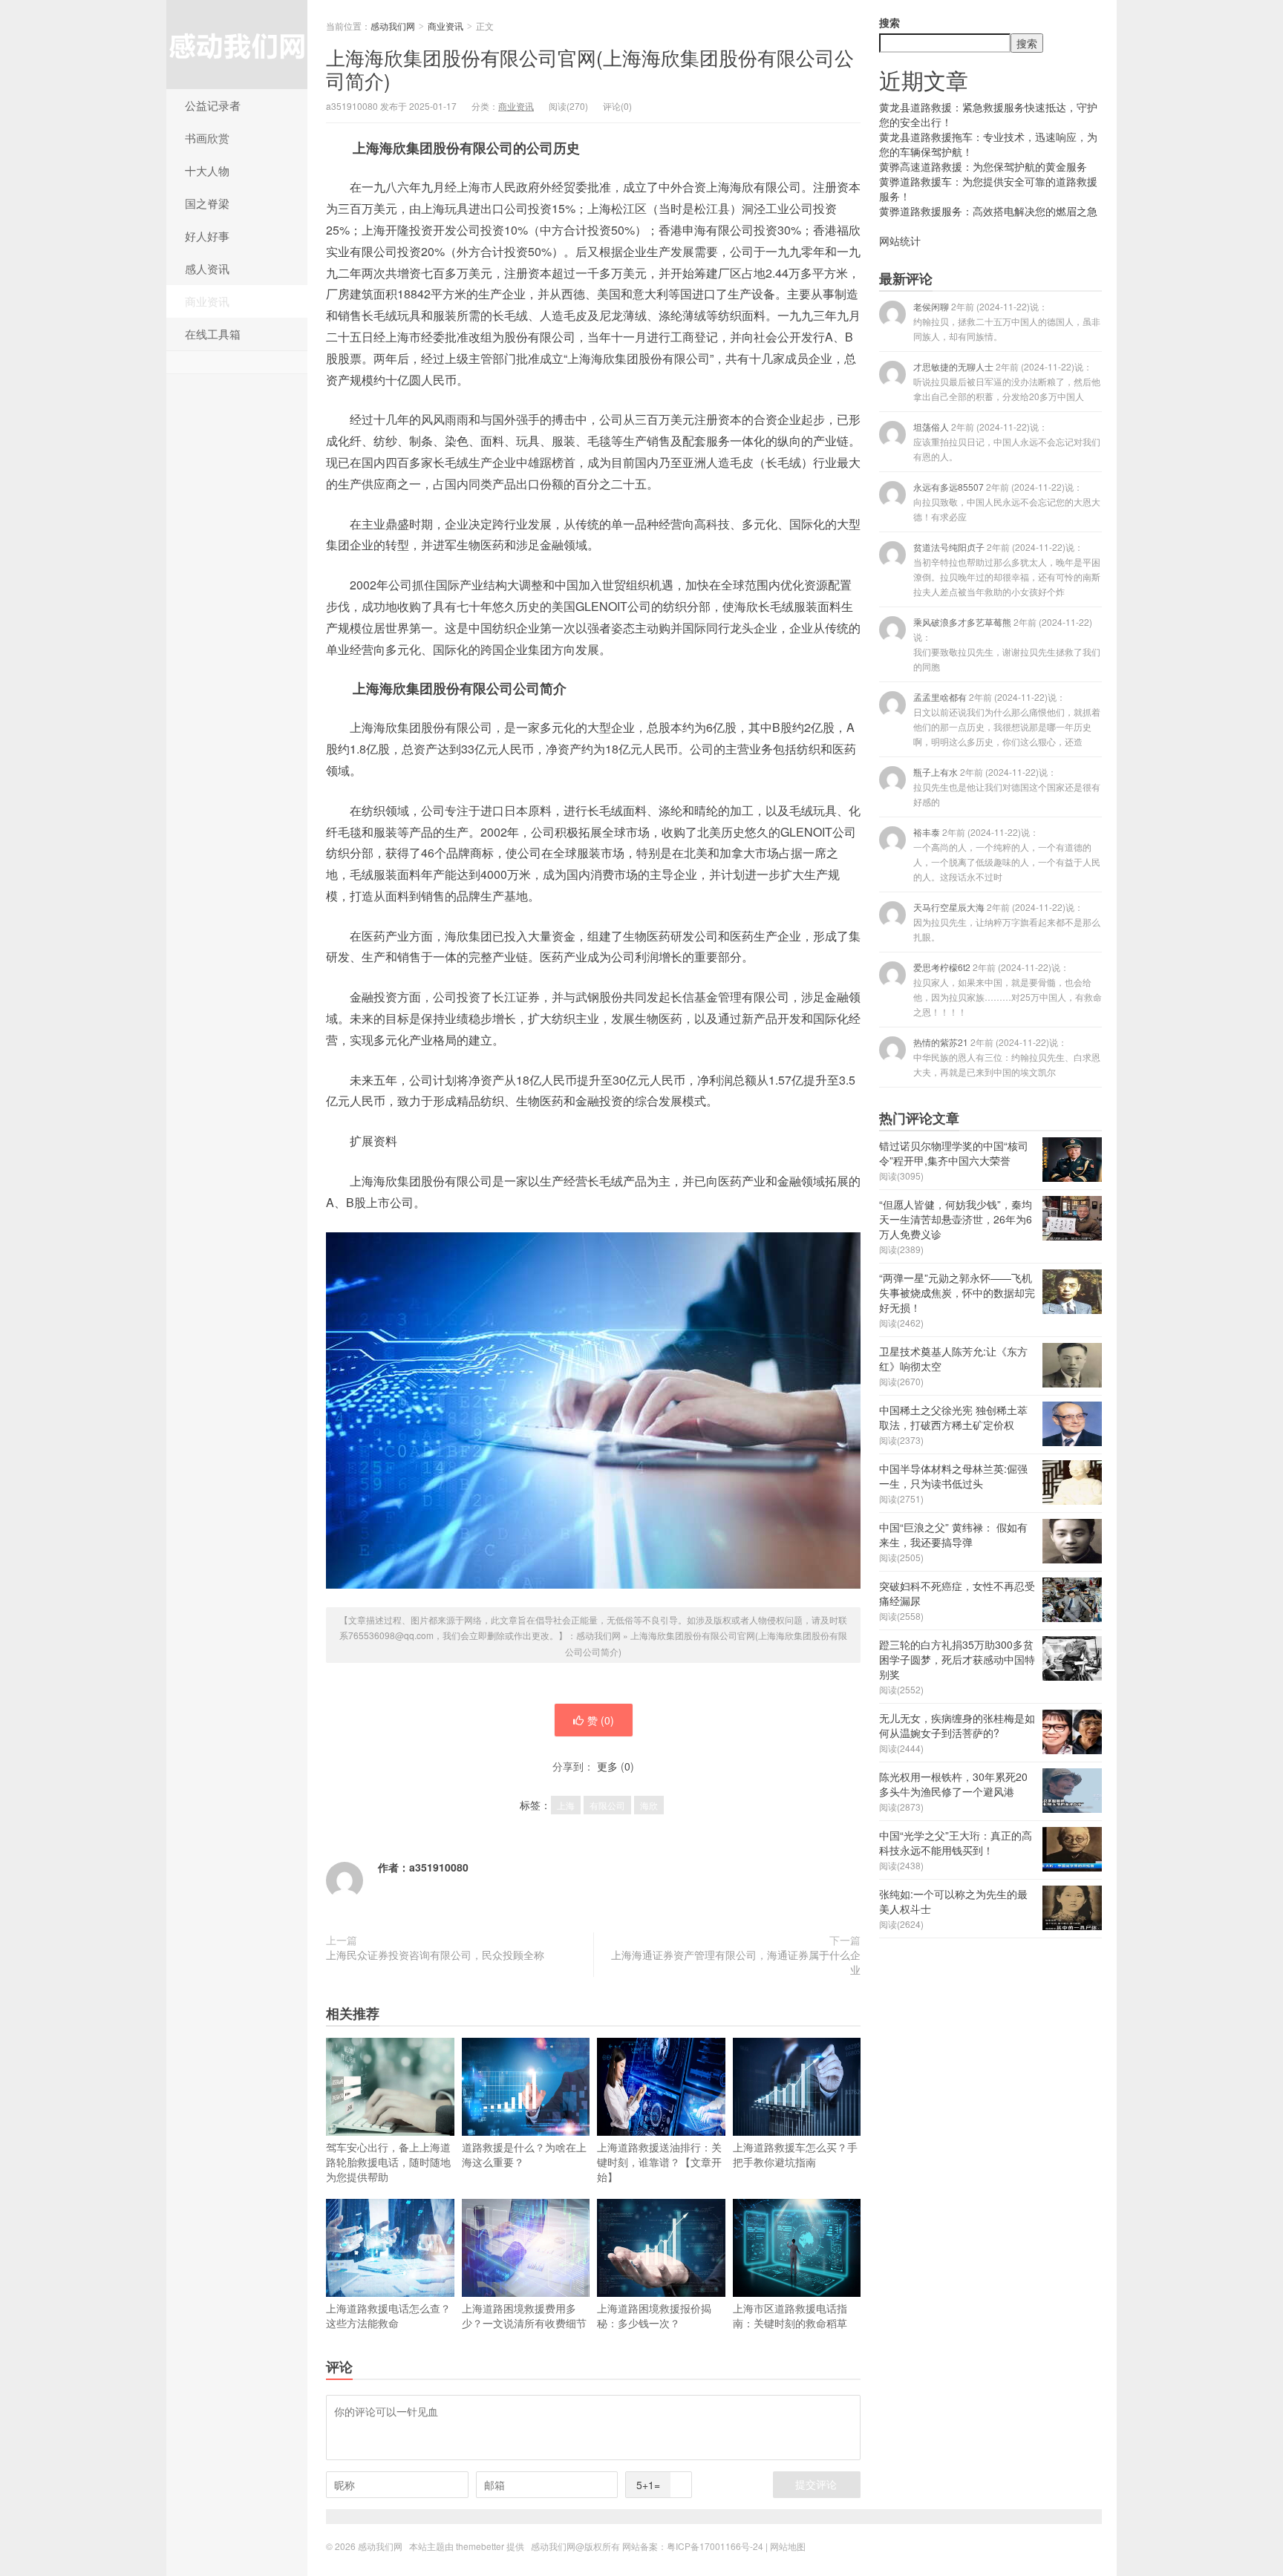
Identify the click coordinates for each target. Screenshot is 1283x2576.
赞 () (601, 1720)
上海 (566, 1805)
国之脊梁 (207, 203)
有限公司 (607, 1805)
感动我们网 (237, 45)
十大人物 (207, 170)
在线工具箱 (213, 334)
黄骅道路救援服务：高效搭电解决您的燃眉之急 (988, 211)
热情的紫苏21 (1007, 1057)
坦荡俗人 (1007, 441)
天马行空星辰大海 (1007, 922)
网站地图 (788, 2546)
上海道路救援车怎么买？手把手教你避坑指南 (795, 2154)
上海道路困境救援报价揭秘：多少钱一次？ (654, 2315)
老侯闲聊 (1007, 321)
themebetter (480, 2546)
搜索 (889, 22)
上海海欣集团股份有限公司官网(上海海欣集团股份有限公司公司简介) (590, 68)
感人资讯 (207, 268)
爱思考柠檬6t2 (1008, 989)
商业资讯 (207, 301)
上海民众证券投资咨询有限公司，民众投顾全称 (435, 1955)
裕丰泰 (1007, 854)
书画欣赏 (207, 138)
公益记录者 (213, 105)
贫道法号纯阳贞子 (1007, 569)
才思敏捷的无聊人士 (1007, 381)
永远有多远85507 (1007, 501)
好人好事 (207, 236)
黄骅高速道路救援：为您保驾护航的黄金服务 (983, 166)
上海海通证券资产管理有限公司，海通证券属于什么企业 (736, 1962)
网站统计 (900, 241)
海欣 (649, 1805)
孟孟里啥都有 (1007, 719)
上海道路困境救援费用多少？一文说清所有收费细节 (524, 2315)
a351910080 (439, 1867)
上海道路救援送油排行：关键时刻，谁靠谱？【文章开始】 (659, 2162)
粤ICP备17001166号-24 (715, 2546)
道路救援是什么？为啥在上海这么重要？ (524, 2154)
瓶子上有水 (1007, 787)
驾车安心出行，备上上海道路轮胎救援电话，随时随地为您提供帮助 (388, 2162)
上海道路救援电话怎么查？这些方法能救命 (388, 2315)
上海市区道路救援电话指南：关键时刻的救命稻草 (790, 2315)
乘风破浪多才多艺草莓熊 (1007, 644)
